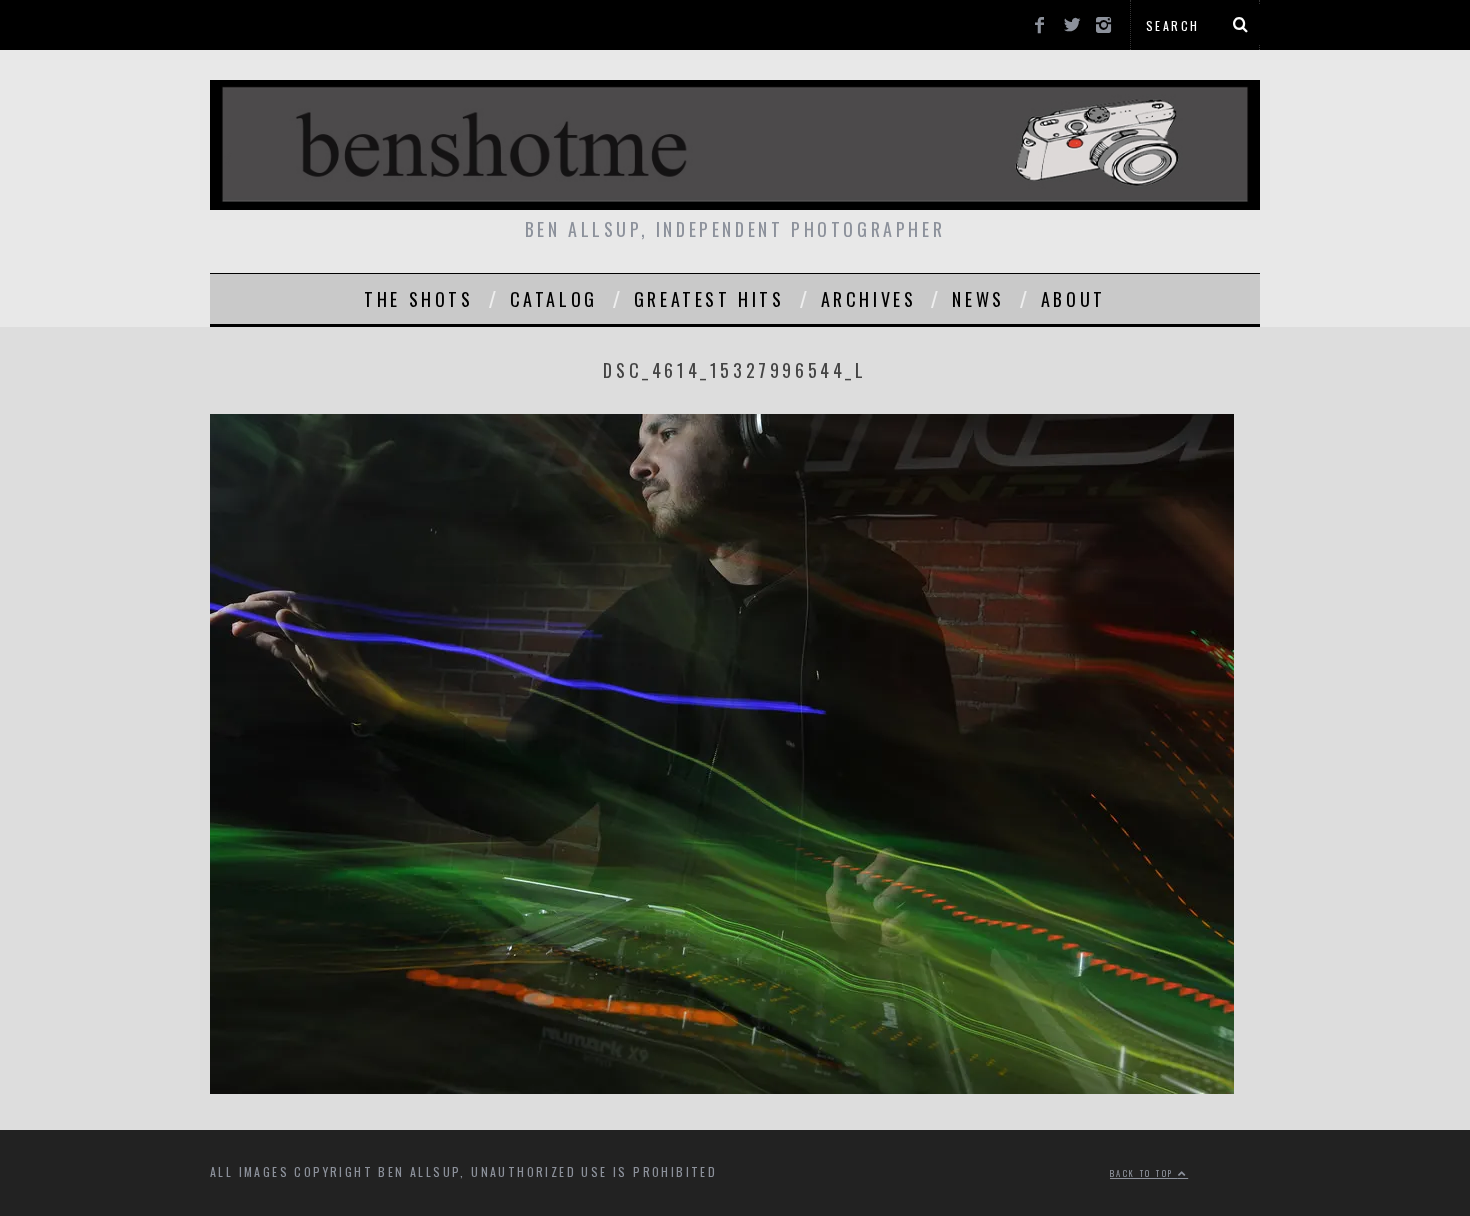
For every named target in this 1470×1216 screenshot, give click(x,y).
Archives (869, 299)
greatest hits (709, 299)
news (978, 299)
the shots (418, 299)
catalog (554, 299)
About (1073, 299)
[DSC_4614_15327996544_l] (722, 1087)
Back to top (1144, 1173)
